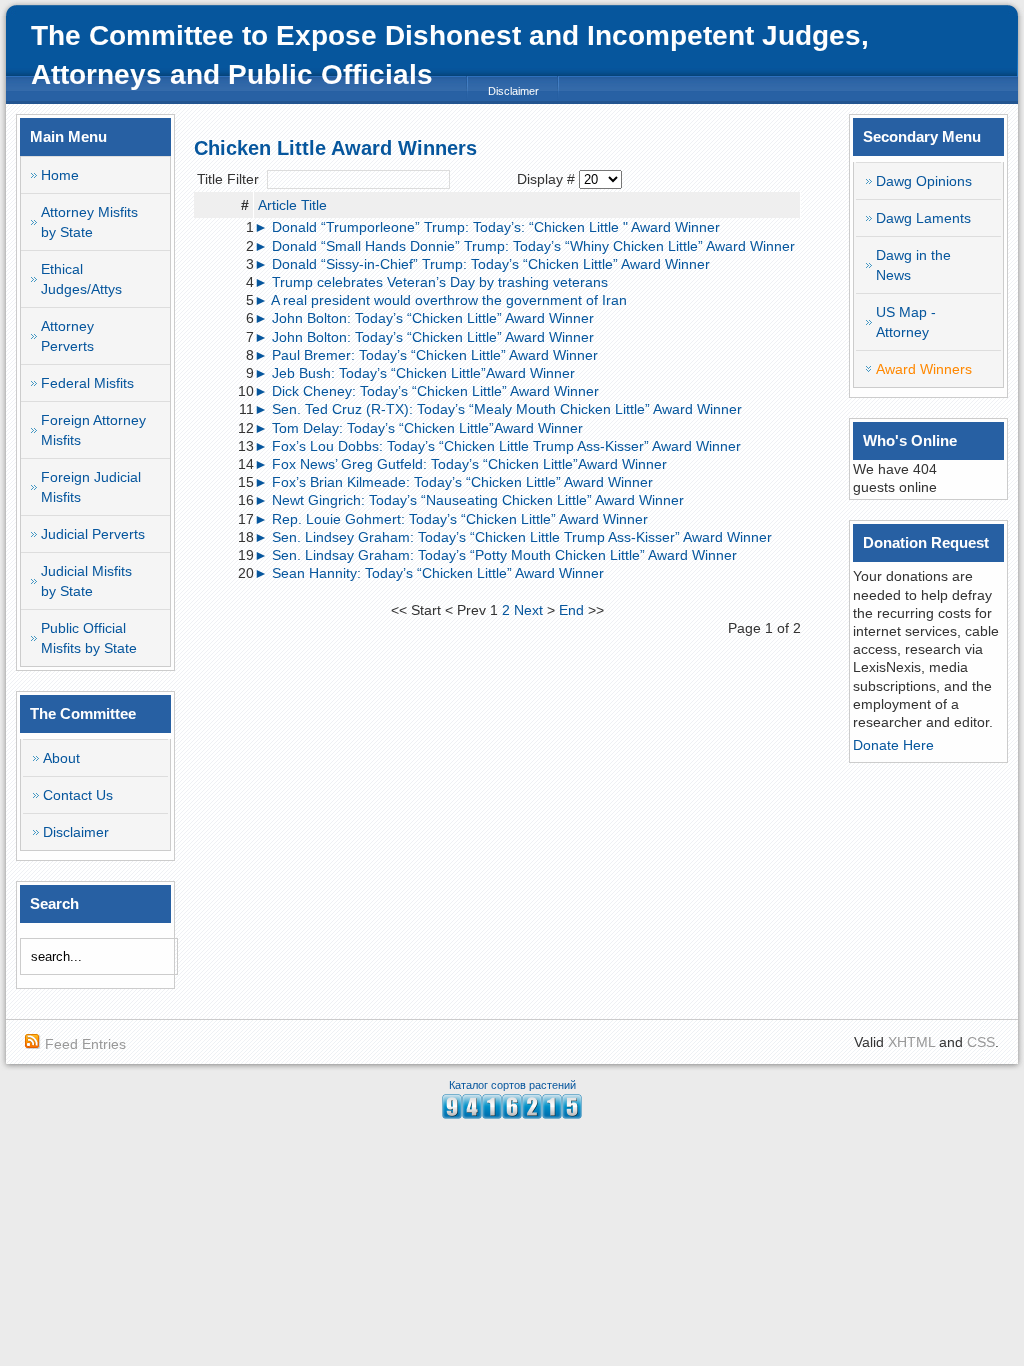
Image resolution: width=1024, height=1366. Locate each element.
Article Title (292, 205)
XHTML (911, 1042)
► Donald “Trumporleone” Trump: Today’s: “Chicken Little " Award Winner (487, 227)
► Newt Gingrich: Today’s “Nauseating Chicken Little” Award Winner (469, 500)
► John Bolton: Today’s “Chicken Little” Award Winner (424, 318)
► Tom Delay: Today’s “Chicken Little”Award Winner (418, 428)
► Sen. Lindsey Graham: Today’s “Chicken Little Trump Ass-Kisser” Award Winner (513, 537)
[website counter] (512, 1114)
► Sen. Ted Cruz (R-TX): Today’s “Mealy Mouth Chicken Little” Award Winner (498, 409)
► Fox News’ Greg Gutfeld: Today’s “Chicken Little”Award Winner (460, 464)
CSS (981, 1042)
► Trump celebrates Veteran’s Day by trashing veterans (431, 282)
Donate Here (893, 745)
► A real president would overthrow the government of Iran (440, 300)
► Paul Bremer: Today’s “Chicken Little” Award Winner (426, 355)
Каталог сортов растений (512, 1085)
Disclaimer (513, 91)
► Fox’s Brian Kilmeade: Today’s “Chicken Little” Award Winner (453, 482)
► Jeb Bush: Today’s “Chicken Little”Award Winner (414, 373)
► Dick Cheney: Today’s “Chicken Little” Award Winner (426, 391)
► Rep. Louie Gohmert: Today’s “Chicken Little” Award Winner (451, 519)
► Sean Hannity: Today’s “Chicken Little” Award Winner (429, 573)
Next (528, 610)
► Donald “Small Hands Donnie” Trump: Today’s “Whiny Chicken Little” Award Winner (524, 246)
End (571, 610)
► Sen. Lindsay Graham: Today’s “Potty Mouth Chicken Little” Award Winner (495, 555)
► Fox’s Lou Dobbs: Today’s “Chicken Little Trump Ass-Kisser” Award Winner (497, 446)
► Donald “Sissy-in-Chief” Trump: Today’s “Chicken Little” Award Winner (482, 264)
